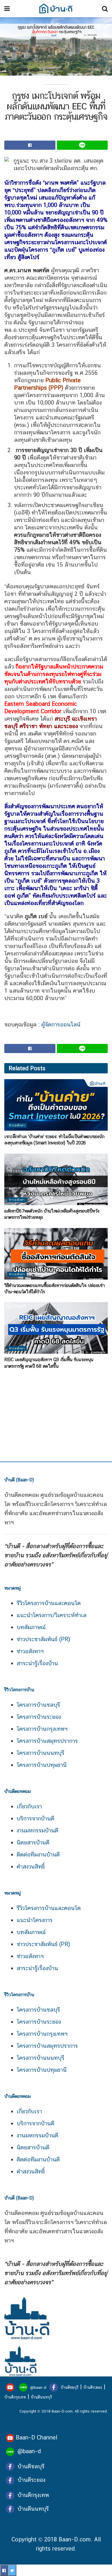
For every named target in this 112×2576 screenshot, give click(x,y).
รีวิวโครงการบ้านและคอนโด (49, 1603)
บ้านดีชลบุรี (69, 2387)
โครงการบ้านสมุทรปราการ (47, 1741)
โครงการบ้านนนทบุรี (40, 1753)
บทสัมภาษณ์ (31, 1627)
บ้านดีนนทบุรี (41, 2397)
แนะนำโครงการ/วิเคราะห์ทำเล (52, 1615)
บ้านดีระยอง (93, 2387)
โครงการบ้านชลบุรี (38, 1705)
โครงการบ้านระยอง (39, 1717)
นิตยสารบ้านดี (33, 1842)
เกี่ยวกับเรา (29, 1806)
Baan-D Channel (36, 2437)
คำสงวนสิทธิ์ (31, 1867)
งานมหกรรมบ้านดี (37, 1830)
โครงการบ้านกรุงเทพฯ (42, 1729)
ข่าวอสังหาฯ (30, 1651)
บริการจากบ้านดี (35, 1818)
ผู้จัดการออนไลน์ (61, 1024)
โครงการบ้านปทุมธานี (42, 1765)
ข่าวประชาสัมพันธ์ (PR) (43, 1639)
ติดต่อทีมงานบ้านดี (38, 1854)
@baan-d (38, 2387)
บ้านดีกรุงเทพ (15, 2397)
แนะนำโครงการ (35, 1920)
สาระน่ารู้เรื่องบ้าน (37, 1663)
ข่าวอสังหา (17, 1125)
